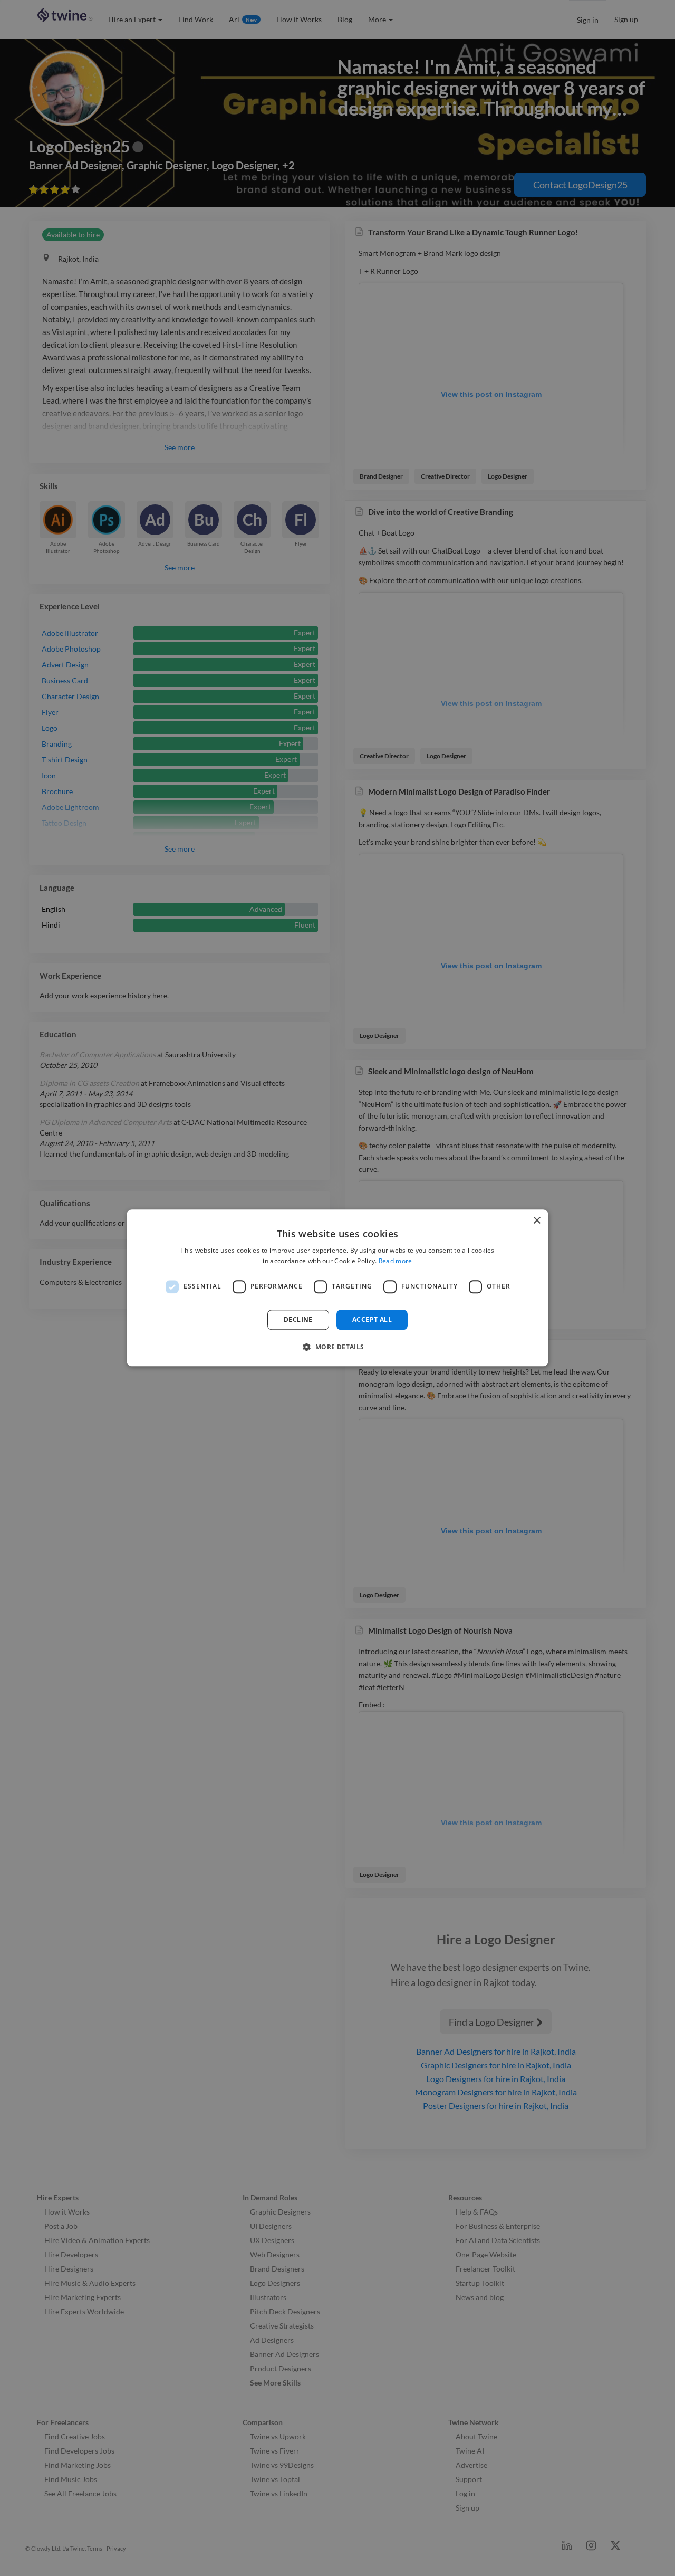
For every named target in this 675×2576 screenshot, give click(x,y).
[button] (337, 1347)
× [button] (537, 1221)
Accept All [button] (372, 1319)
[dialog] (337, 1288)
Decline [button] (298, 1319)
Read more (396, 1261)
